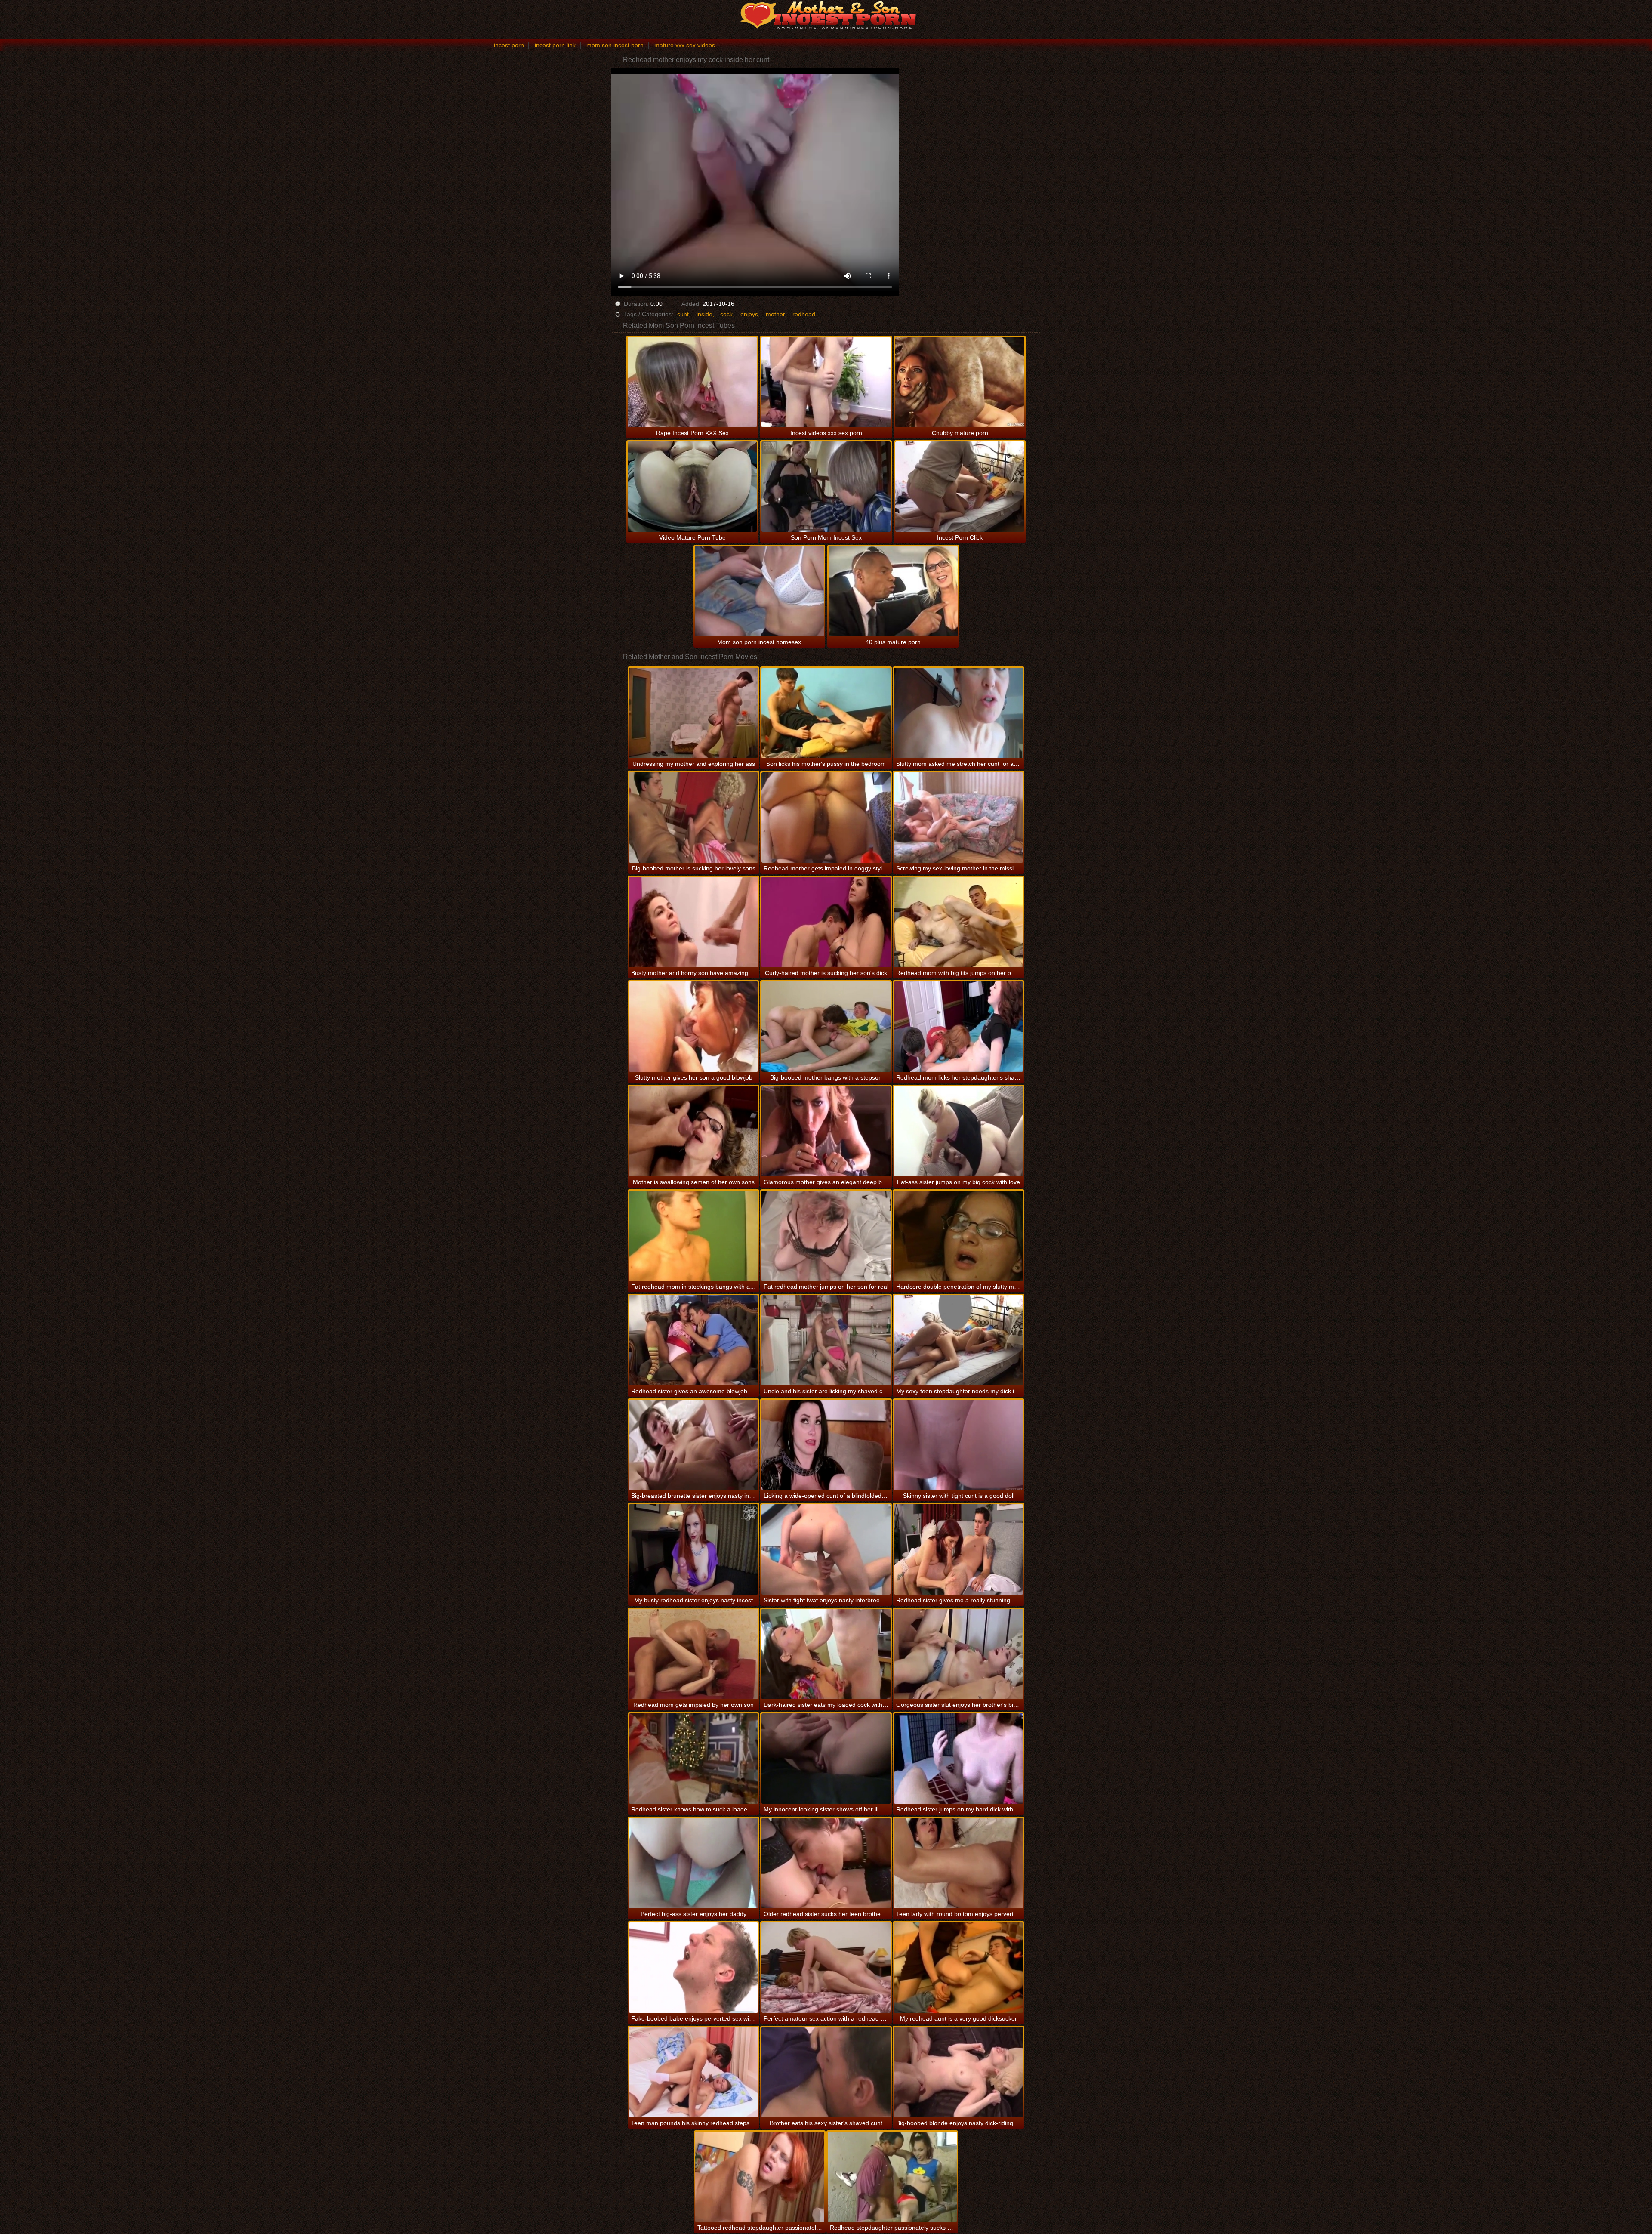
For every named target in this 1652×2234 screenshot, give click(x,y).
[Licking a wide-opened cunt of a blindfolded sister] (826, 1445)
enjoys (749, 314)
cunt (683, 314)
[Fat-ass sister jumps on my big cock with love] (959, 1131)
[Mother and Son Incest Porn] (826, 15)
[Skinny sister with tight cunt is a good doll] (959, 1445)
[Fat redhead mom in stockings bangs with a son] (693, 1236)
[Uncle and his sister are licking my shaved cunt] (826, 1340)
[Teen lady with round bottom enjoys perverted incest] (959, 1863)
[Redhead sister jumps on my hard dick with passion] (959, 1759)
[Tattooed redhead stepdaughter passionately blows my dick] (760, 2177)
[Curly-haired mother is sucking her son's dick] (826, 922)
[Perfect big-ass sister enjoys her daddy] (693, 1863)
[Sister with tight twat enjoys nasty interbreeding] (826, 1549)
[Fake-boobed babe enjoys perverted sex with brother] (693, 1968)
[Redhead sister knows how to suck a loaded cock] (693, 1759)
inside (704, 314)
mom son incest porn (615, 45)
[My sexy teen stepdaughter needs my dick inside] (959, 1340)
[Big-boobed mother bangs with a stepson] (826, 1027)
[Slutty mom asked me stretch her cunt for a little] (959, 713)
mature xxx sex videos (685, 45)
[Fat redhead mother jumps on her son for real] (826, 1236)
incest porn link (555, 45)
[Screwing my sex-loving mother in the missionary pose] (959, 818)
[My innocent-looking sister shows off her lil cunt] (826, 1759)
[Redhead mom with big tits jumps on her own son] (959, 922)
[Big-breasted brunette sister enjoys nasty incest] (693, 1445)
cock (726, 314)
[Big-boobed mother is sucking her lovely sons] (693, 818)
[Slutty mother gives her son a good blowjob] (693, 1027)
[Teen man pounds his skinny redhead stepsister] (693, 2072)
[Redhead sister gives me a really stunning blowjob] (959, 1549)
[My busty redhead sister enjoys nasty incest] (693, 1549)
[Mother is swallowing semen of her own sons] (693, 1131)
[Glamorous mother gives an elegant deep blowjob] (826, 1131)
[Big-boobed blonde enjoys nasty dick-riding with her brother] (959, 2072)
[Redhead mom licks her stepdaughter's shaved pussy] (959, 1027)
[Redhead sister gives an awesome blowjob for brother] (693, 1340)
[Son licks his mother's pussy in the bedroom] (826, 713)
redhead (804, 314)
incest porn (509, 45)
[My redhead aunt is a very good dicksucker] (959, 1968)
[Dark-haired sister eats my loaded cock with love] (826, 1654)
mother (775, 314)
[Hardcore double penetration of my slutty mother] (959, 1236)
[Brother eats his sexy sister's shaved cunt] (826, 2072)
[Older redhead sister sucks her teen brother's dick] (826, 1863)
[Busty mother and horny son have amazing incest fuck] (693, 922)
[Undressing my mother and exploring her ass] (693, 713)
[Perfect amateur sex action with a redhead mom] (826, 1968)
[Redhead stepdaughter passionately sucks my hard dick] (892, 2177)
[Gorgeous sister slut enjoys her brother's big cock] (959, 1654)
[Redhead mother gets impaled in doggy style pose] (826, 818)
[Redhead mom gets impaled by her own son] (693, 1654)
